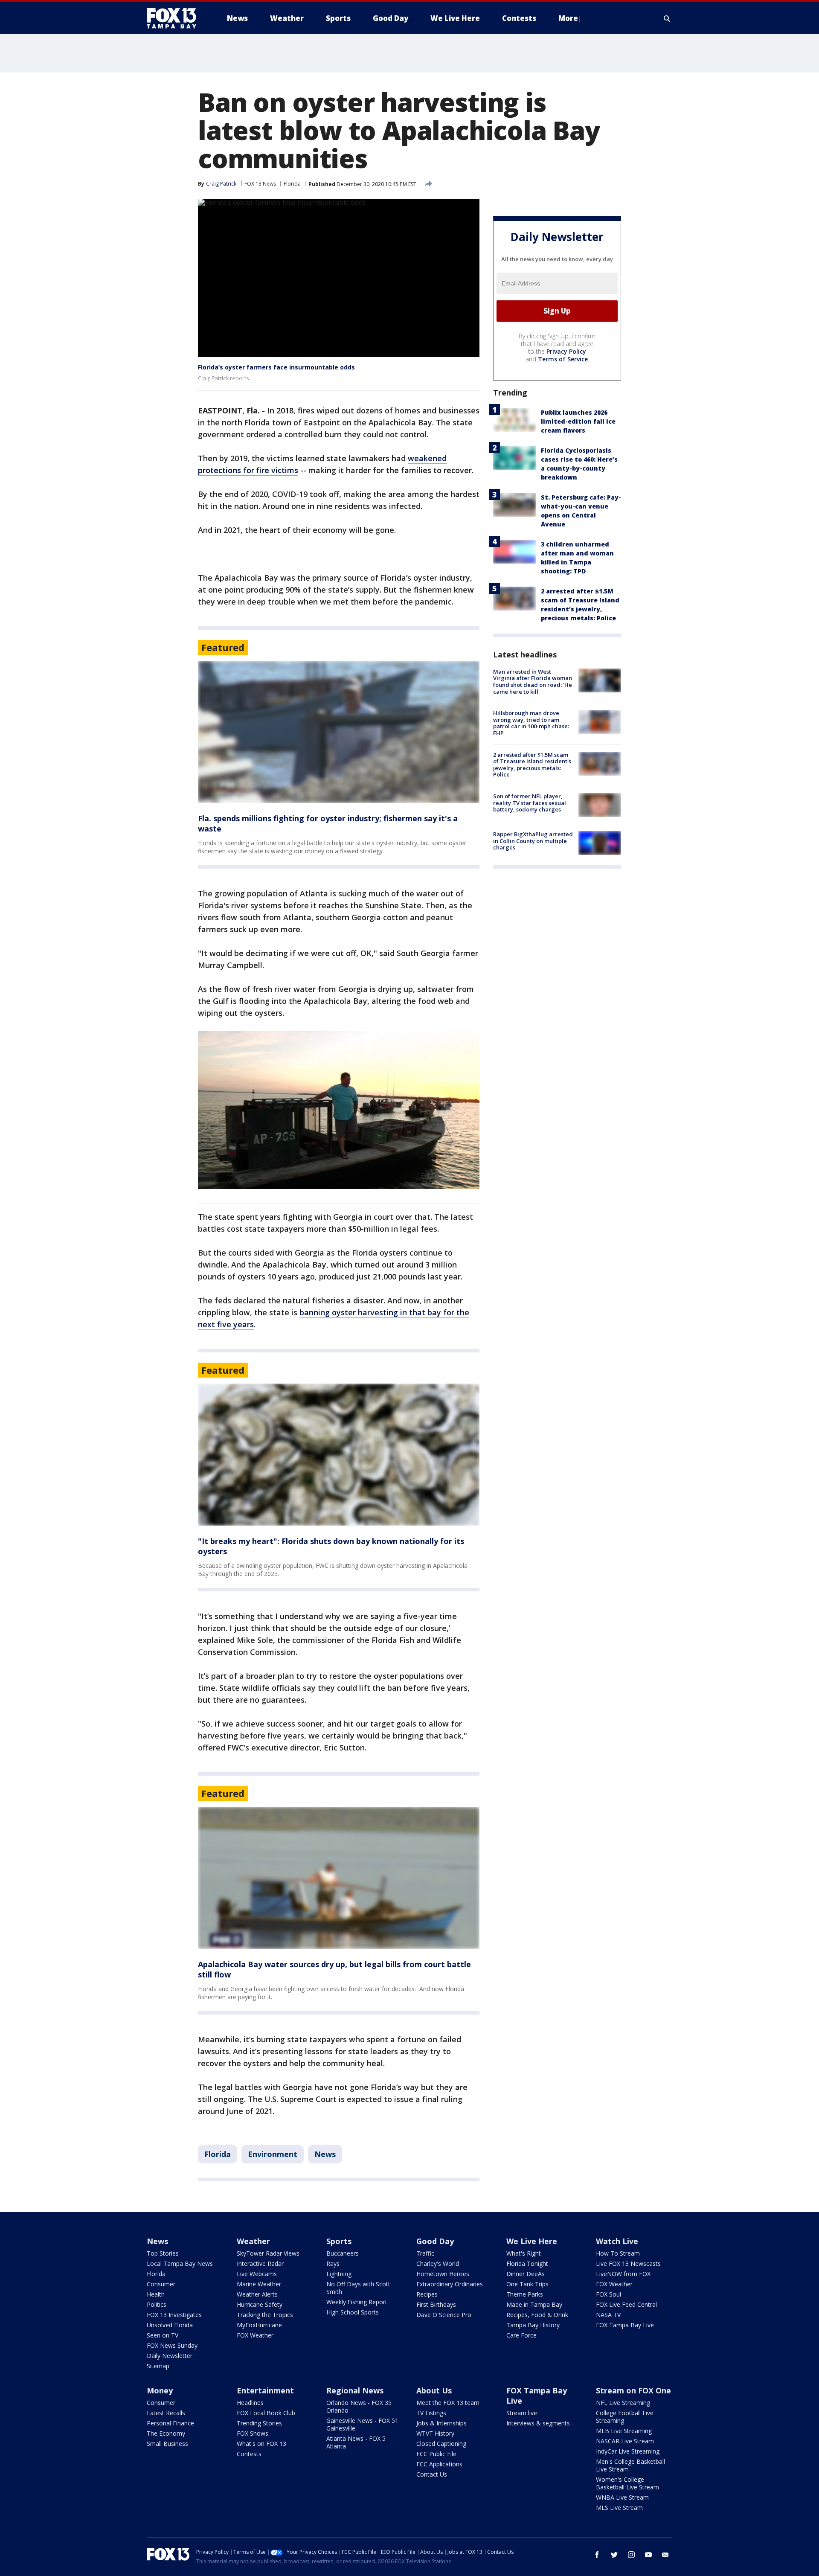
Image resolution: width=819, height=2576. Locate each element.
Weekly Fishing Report (357, 2302)
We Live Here (532, 2241)
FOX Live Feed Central (626, 2304)
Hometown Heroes (443, 2274)
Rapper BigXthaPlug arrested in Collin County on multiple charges (533, 841)
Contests (249, 2454)
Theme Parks (525, 2294)
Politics (157, 2304)
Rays (333, 2263)
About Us (434, 2390)
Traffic (425, 2253)
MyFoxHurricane (259, 2325)
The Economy (166, 2433)
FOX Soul (608, 2294)
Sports (339, 2241)
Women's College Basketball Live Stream (627, 2483)
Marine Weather (259, 2284)
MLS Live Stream (619, 2508)
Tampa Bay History (533, 2325)
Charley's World (438, 2263)
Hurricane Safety (260, 2304)
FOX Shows (253, 2433)
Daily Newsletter (170, 2356)
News (325, 2154)
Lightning (339, 2274)
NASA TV (608, 2315)
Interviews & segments (538, 2423)
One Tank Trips (527, 2284)
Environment (273, 2154)
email (665, 2555)
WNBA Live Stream (622, 2497)
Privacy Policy (566, 351)
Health (156, 2294)
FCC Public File (436, 2454)
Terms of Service (563, 359)
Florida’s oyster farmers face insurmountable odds (276, 367)
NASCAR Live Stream (625, 2441)
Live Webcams (257, 2274)
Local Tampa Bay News (180, 2263)
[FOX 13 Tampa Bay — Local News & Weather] (175, 18)
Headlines (250, 2403)
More (568, 18)
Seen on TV (163, 2335)
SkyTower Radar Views (268, 2253)
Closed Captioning (441, 2444)
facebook (597, 2555)
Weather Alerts (257, 2294)
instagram (631, 2555)
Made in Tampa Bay (534, 2304)
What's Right (524, 2253)
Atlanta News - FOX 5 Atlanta (356, 2442)
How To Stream (618, 2253)
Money (160, 2390)
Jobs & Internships (441, 2423)
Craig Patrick (221, 184)
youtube (648, 2555)
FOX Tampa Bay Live (625, 2325)
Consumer (161, 2284)
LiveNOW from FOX (623, 2274)
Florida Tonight (527, 2263)
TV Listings (431, 2413)
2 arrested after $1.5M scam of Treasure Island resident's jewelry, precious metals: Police (532, 765)
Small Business (167, 2444)
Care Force (521, 2335)
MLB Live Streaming (624, 2431)
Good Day (435, 2241)
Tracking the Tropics (265, 2315)
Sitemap (158, 2366)
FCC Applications (439, 2464)
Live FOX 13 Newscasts (628, 2263)
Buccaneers (343, 2253)
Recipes (427, 2294)
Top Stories (163, 2253)
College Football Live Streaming (625, 2417)
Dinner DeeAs (526, 2274)
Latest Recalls (166, 2413)
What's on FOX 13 (261, 2444)
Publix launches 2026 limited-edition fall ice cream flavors (578, 421)
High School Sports (353, 2312)
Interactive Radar (260, 2263)
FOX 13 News (260, 184)
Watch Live (617, 2241)
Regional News (355, 2390)
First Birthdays (436, 2304)
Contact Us (432, 2474)
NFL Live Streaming (623, 2403)
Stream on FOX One (633, 2390)
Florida (292, 184)
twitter (614, 2555)
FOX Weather (255, 2335)
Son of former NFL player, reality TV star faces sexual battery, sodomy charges (530, 803)
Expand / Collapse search (667, 18)
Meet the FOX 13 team (448, 2403)
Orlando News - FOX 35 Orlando (359, 2406)
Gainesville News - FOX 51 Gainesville (362, 2424)
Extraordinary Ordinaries (450, 2284)
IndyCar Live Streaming (628, 2451)
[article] (339, 732)
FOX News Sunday (172, 2345)
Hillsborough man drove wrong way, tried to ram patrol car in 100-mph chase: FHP (531, 723)
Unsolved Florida (170, 2325)
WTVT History (435, 2433)
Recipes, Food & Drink (537, 2315)
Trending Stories (259, 2423)
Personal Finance (170, 2423)
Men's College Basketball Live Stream (630, 2465)
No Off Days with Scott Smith (358, 2288)
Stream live (522, 2413)
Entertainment (265, 2390)
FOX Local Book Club (266, 2413)
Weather (253, 2241)
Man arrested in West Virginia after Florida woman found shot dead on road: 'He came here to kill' (533, 682)
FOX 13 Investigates (174, 2315)
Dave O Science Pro (444, 2315)
